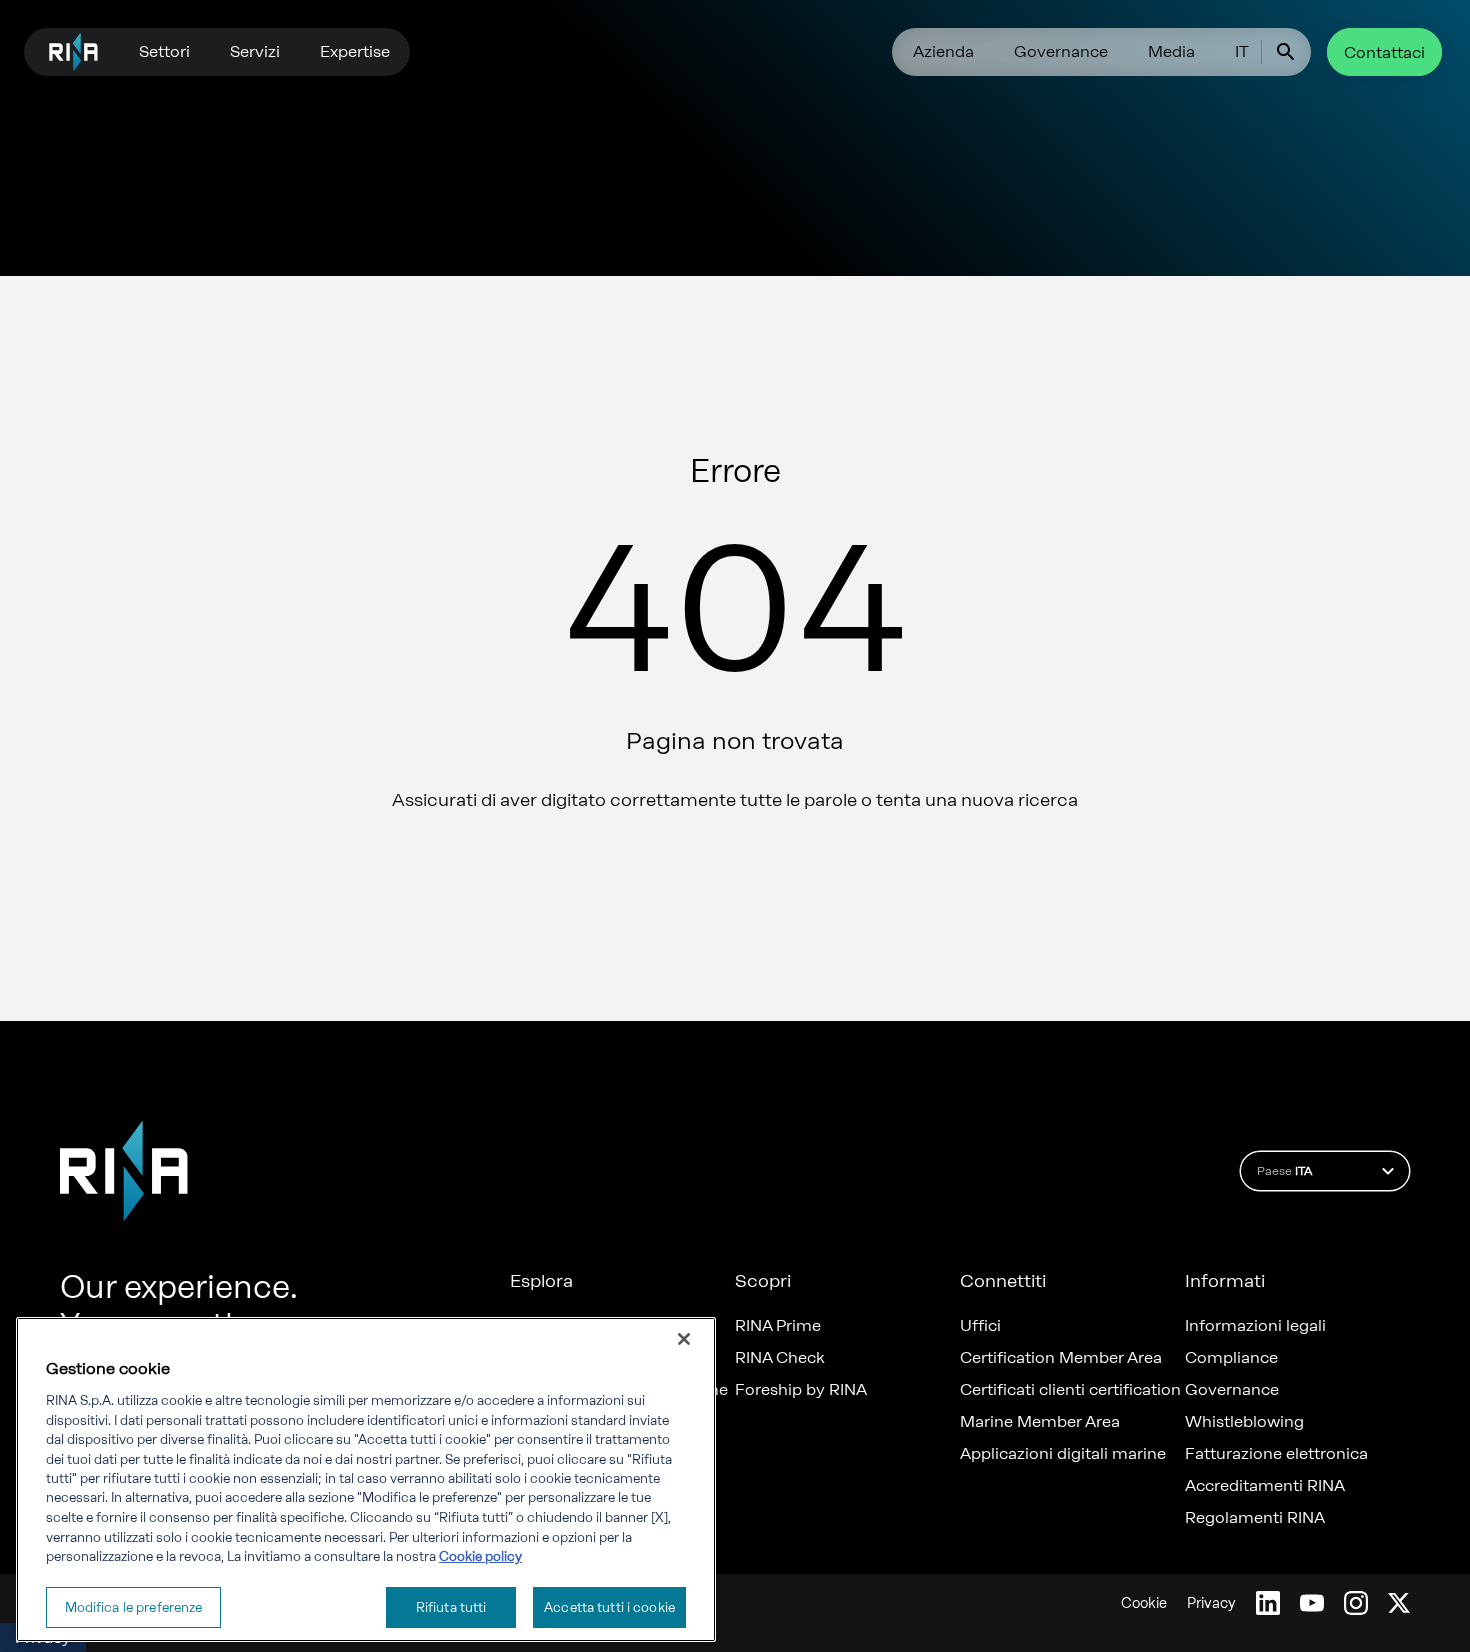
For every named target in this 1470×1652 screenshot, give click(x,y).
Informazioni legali (1255, 1326)
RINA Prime (778, 1326)
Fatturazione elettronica (1276, 1454)
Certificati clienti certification (1070, 1390)
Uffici (980, 1326)
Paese (1284, 1171)
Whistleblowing (1244, 1422)
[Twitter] (1399, 1603)
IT (1242, 51)
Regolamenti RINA (1255, 1518)
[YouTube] (1312, 1603)
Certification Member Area (1061, 1358)
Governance (1061, 51)
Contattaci (1384, 52)
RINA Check (780, 1358)
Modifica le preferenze (134, 1606)
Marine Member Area (1040, 1422)
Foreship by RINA (801, 1390)
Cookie (1144, 1603)
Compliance (1231, 1358)
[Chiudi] (684, 1339)
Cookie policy (480, 1556)
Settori (164, 51)
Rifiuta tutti (451, 1606)
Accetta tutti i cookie (609, 1606)
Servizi (255, 51)
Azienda (943, 51)
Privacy (1211, 1603)
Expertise (355, 51)
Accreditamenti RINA (1265, 1486)
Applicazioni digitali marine (1063, 1454)
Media (1171, 51)
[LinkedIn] (1268, 1603)
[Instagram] (1356, 1603)
